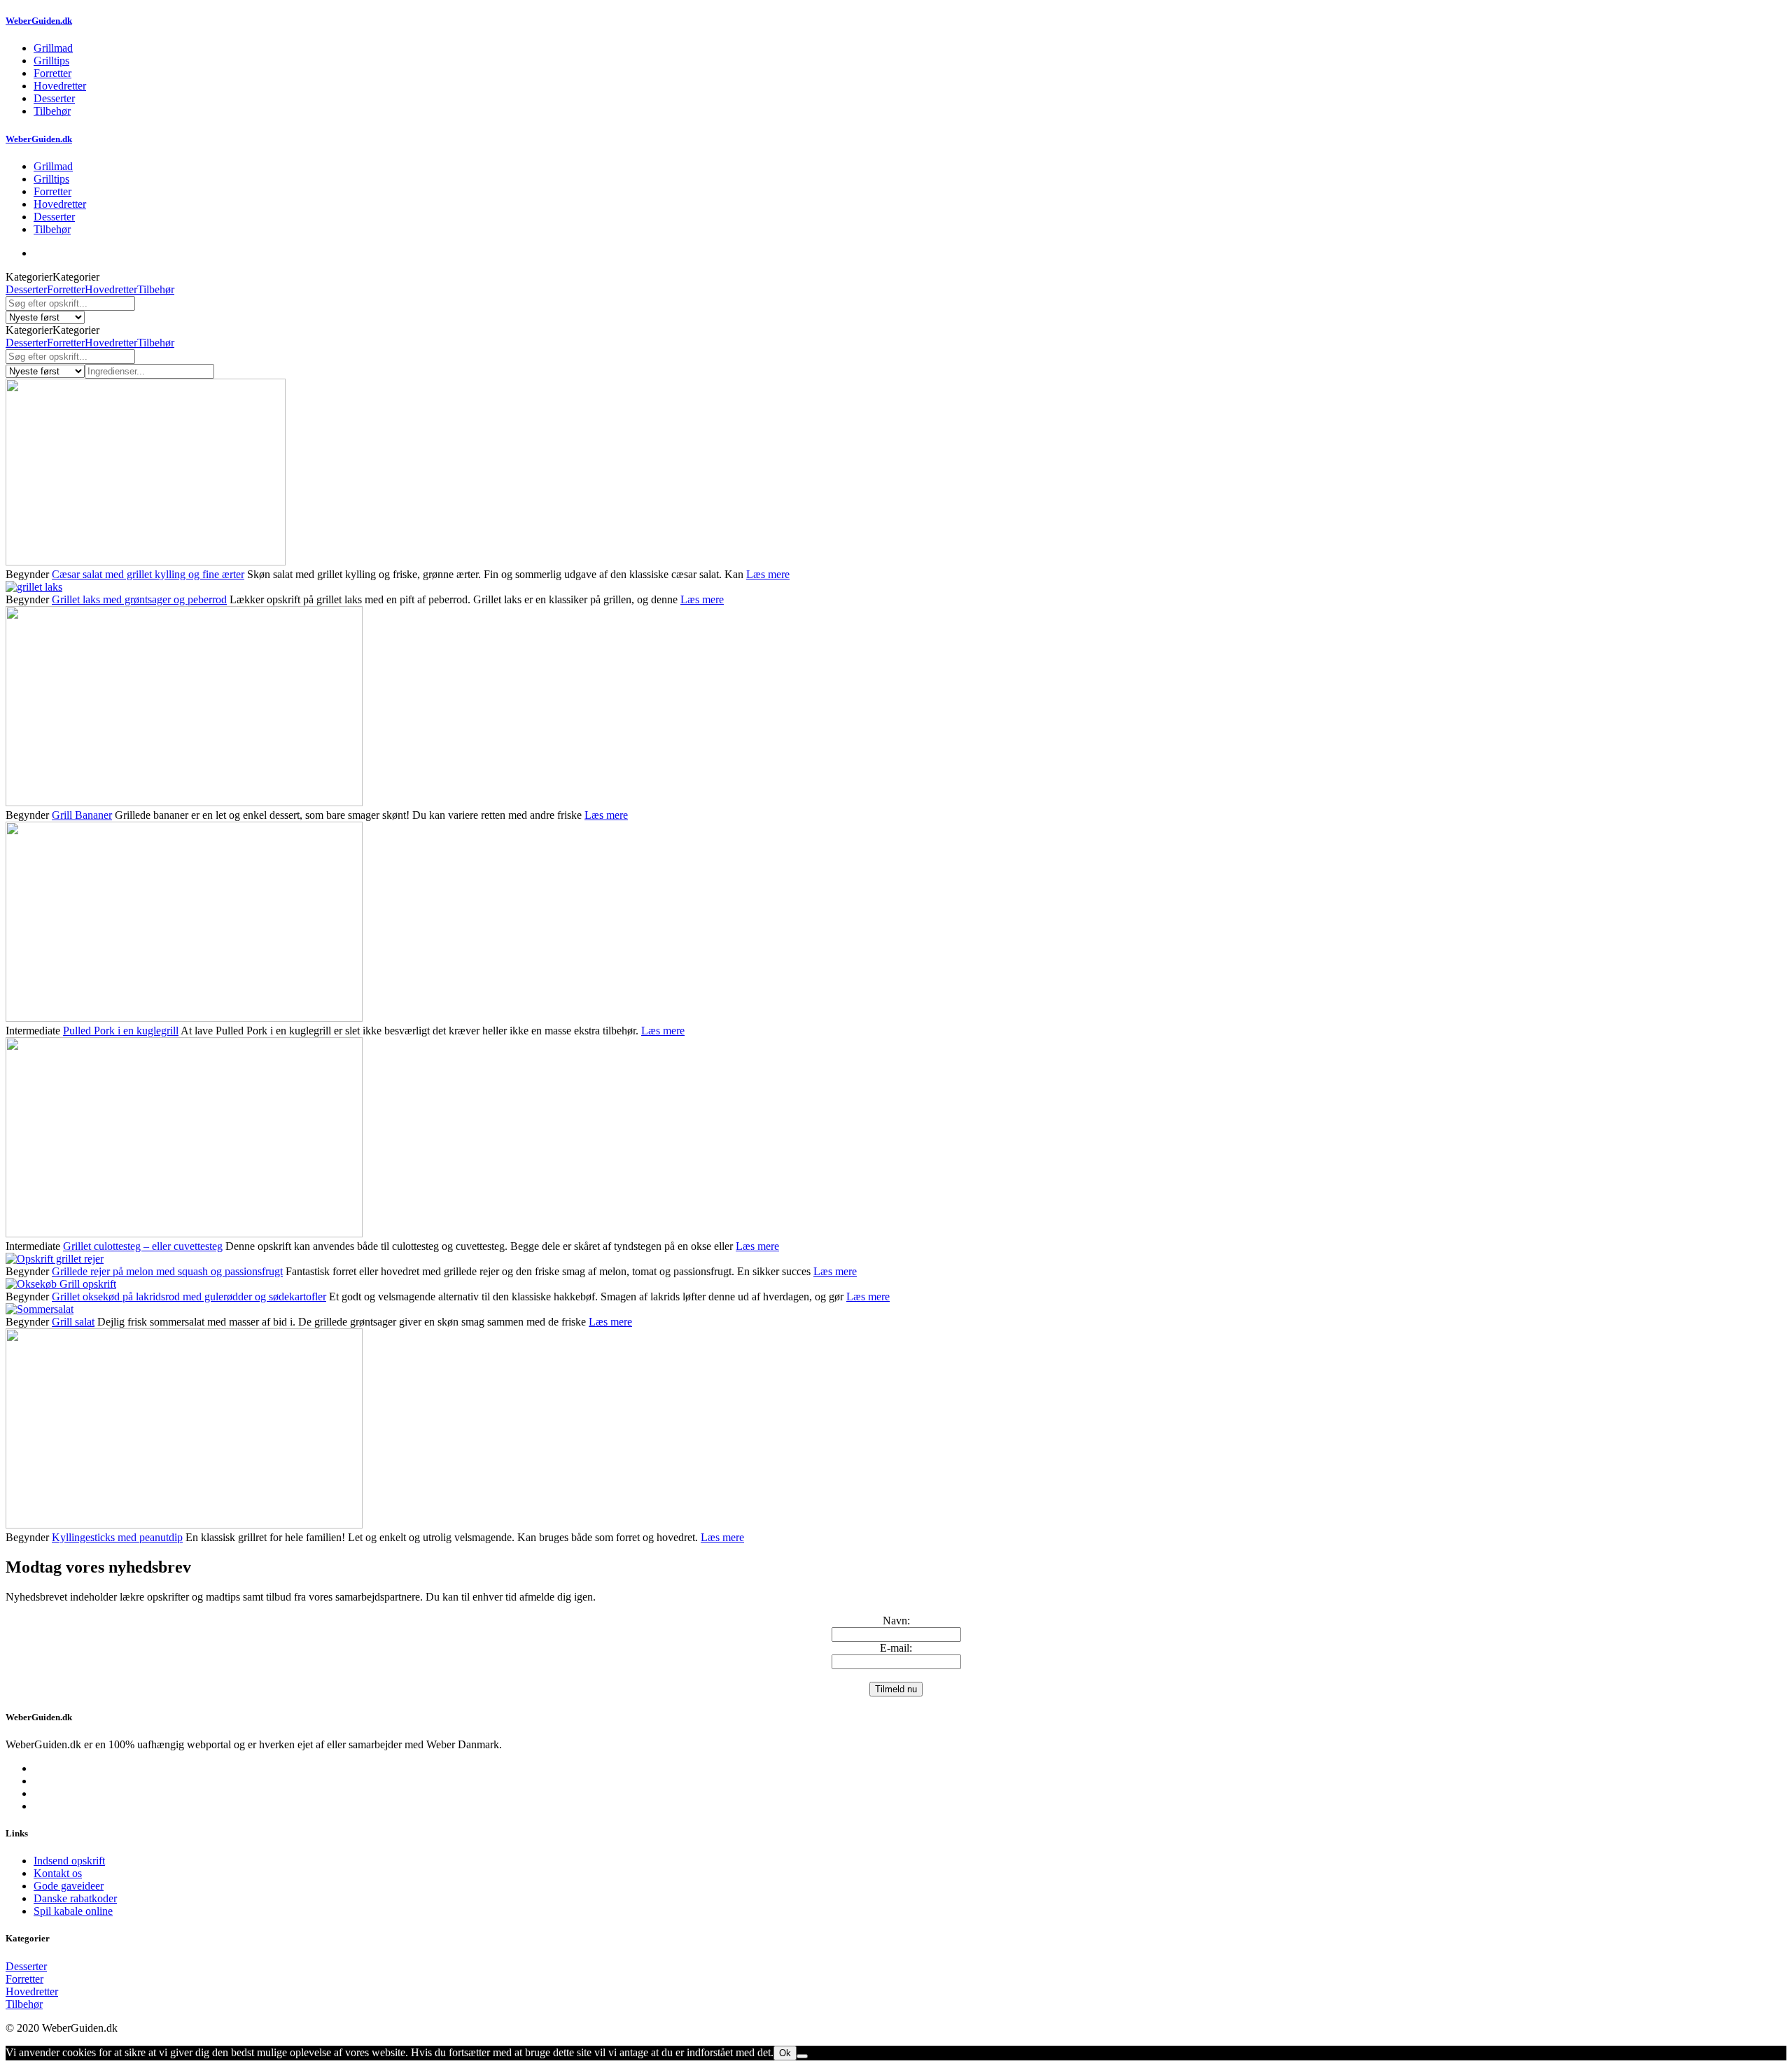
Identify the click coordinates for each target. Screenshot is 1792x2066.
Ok (785, 2053)
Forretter (52, 73)
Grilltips (51, 61)
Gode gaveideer (69, 1886)
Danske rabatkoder (75, 1898)
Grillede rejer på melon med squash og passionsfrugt (167, 1271)
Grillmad (53, 48)
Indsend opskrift (69, 1861)
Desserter (54, 98)
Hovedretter (60, 86)
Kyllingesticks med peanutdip (117, 1537)
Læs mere (768, 574)
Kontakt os (58, 1873)
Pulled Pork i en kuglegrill (121, 1031)
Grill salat (73, 1322)
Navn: (896, 1621)
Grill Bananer (82, 815)
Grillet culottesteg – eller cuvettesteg (143, 1246)
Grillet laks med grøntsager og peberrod (139, 599)
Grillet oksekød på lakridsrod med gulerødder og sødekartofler (189, 1296)
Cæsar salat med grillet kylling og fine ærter (148, 574)
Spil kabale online (73, 1911)
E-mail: (896, 1648)
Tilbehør (52, 111)
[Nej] (802, 2056)
